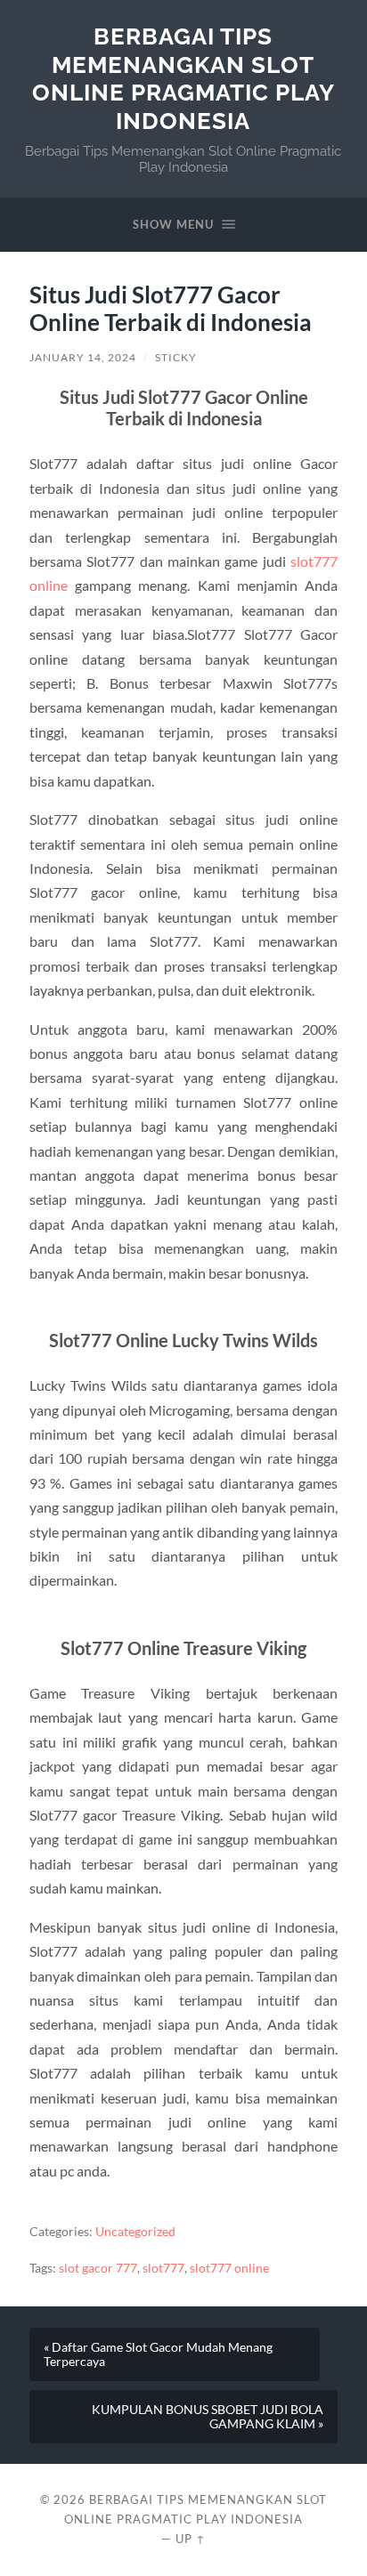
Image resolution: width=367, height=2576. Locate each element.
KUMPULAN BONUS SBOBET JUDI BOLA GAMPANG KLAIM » (208, 2417)
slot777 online (229, 2268)
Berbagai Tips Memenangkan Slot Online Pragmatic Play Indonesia (183, 78)
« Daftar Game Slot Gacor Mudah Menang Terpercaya (158, 2354)
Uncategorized (135, 2232)
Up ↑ (191, 2539)
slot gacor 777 (98, 2268)
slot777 (163, 2268)
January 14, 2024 (83, 357)
